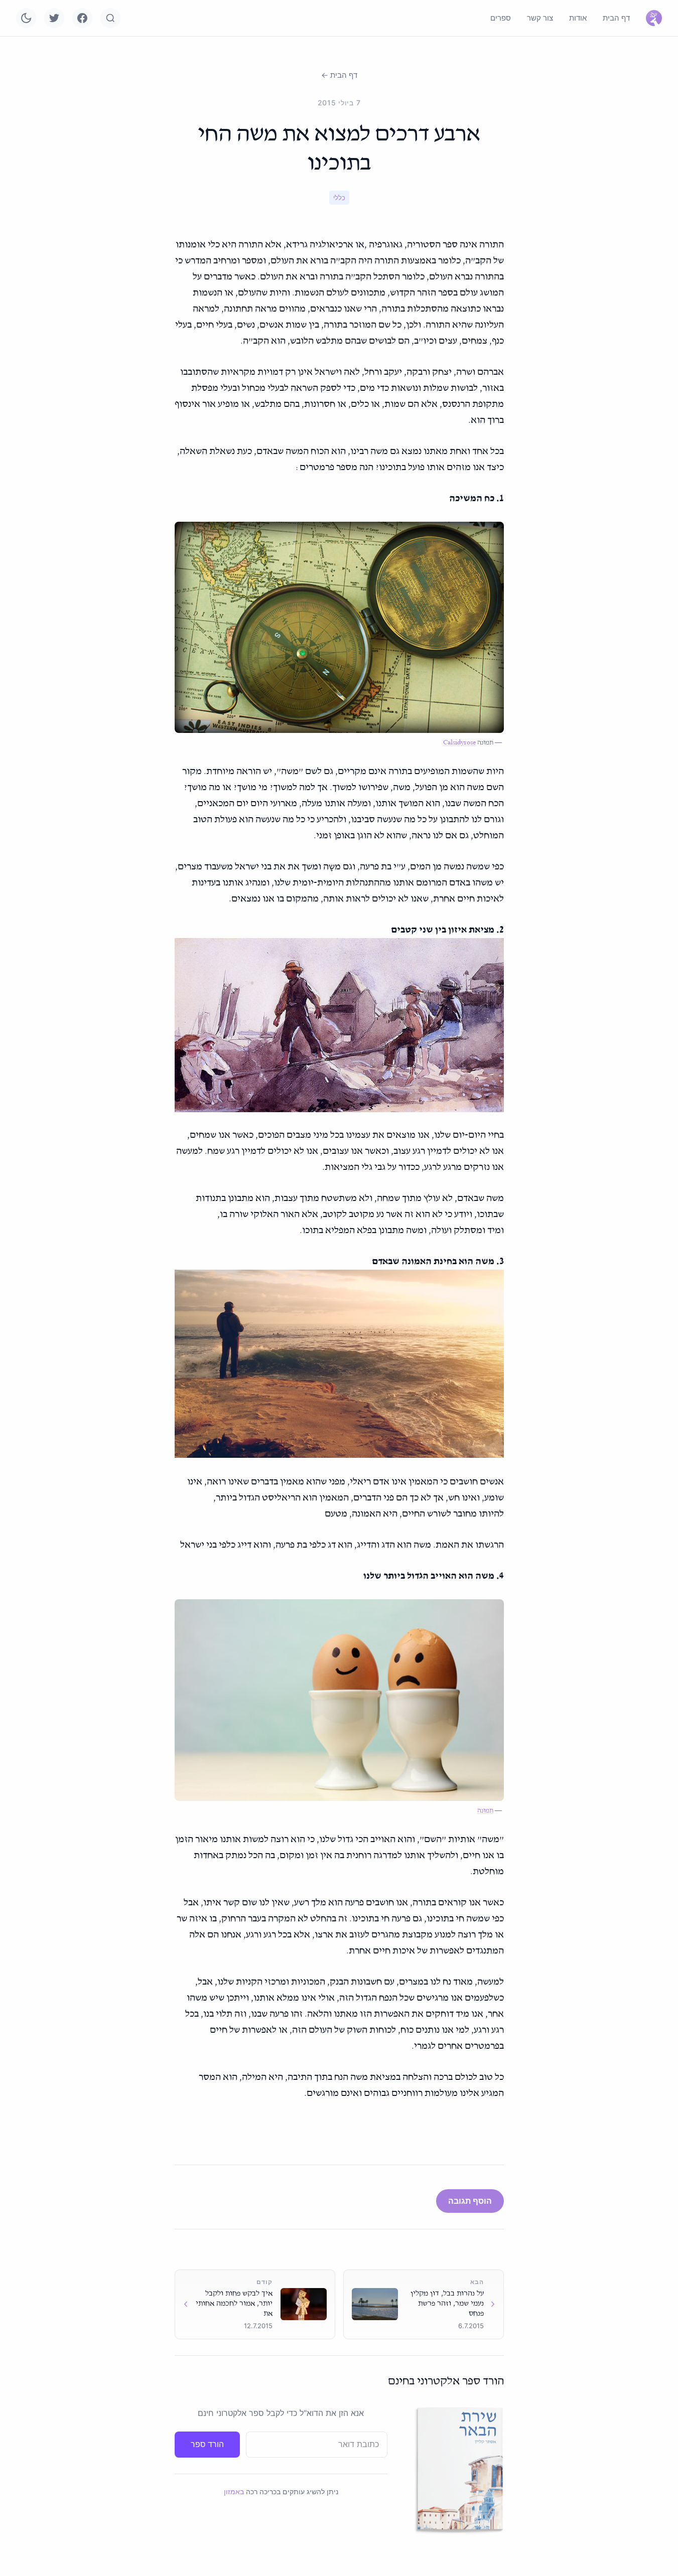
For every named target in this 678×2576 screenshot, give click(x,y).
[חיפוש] (110, 18)
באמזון (234, 2491)
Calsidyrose (459, 743)
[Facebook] (82, 18)
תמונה (485, 1811)
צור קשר (540, 18)
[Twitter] (54, 18)
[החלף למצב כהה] (26, 18)
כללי (339, 198)
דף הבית (616, 18)
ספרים (501, 18)
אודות (578, 18)
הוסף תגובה (470, 2201)
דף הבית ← (339, 75)
